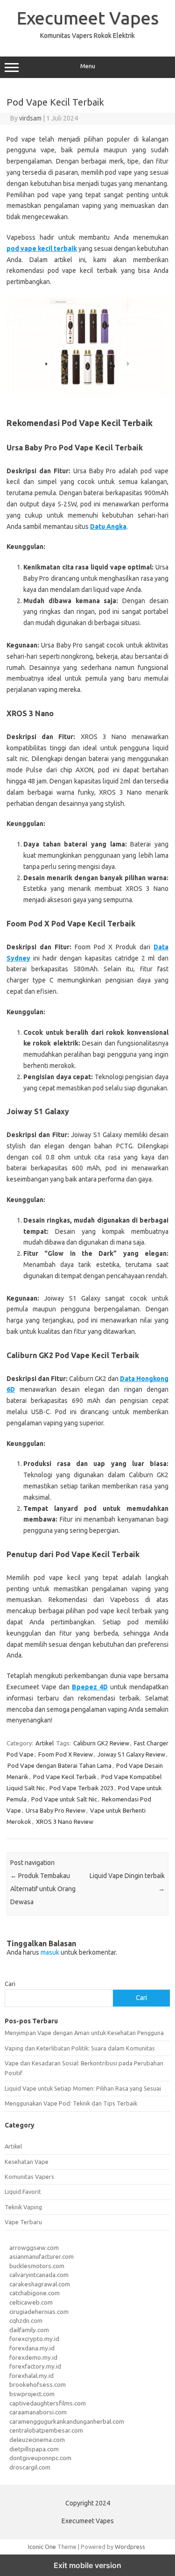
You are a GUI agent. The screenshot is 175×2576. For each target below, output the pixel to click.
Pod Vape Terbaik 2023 (81, 1788)
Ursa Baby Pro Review (56, 1810)
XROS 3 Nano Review (65, 1822)
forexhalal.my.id (31, 2376)
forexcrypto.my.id (34, 2339)
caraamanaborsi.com (38, 2412)
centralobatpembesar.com (46, 2430)
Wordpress (130, 2547)
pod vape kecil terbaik (42, 249)
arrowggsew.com (34, 2248)
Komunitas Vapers (29, 2177)
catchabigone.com (35, 2293)
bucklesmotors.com (37, 2266)
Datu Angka (108, 527)
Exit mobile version (87, 2565)
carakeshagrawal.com (40, 2284)
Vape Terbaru (23, 2222)
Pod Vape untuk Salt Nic (64, 1799)
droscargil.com (30, 2467)
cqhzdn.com (26, 2320)
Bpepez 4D (90, 1687)
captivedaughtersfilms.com (48, 2403)
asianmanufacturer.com (42, 2256)
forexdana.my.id (32, 2348)
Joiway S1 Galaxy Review (131, 1754)
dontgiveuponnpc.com (40, 2458)
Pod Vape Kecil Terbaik (65, 1777)
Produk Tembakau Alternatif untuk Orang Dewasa (43, 1889)
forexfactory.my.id (35, 2366)
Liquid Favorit (23, 2192)
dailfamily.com (29, 2330)
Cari (10, 1984)
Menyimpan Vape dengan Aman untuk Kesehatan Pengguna (84, 2033)
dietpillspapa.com (34, 2449)
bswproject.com (32, 2394)
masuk (50, 1952)
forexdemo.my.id (33, 2357)
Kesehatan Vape (27, 2162)
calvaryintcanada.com (39, 2275)
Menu (88, 66)
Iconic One (42, 2547)
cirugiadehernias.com (39, 2312)
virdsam (30, 118)
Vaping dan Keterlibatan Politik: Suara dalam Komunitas (80, 2048)
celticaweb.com (31, 2302)
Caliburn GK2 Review (101, 1743)
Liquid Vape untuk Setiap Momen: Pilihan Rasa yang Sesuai (83, 2088)
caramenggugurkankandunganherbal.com (67, 2421)
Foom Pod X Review (66, 1754)
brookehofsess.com (38, 2384)
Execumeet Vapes (88, 18)
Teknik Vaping (23, 2207)
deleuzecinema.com (37, 2440)
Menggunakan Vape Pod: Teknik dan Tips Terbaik (71, 2103)
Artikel (45, 1743)
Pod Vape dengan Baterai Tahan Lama (59, 1765)
